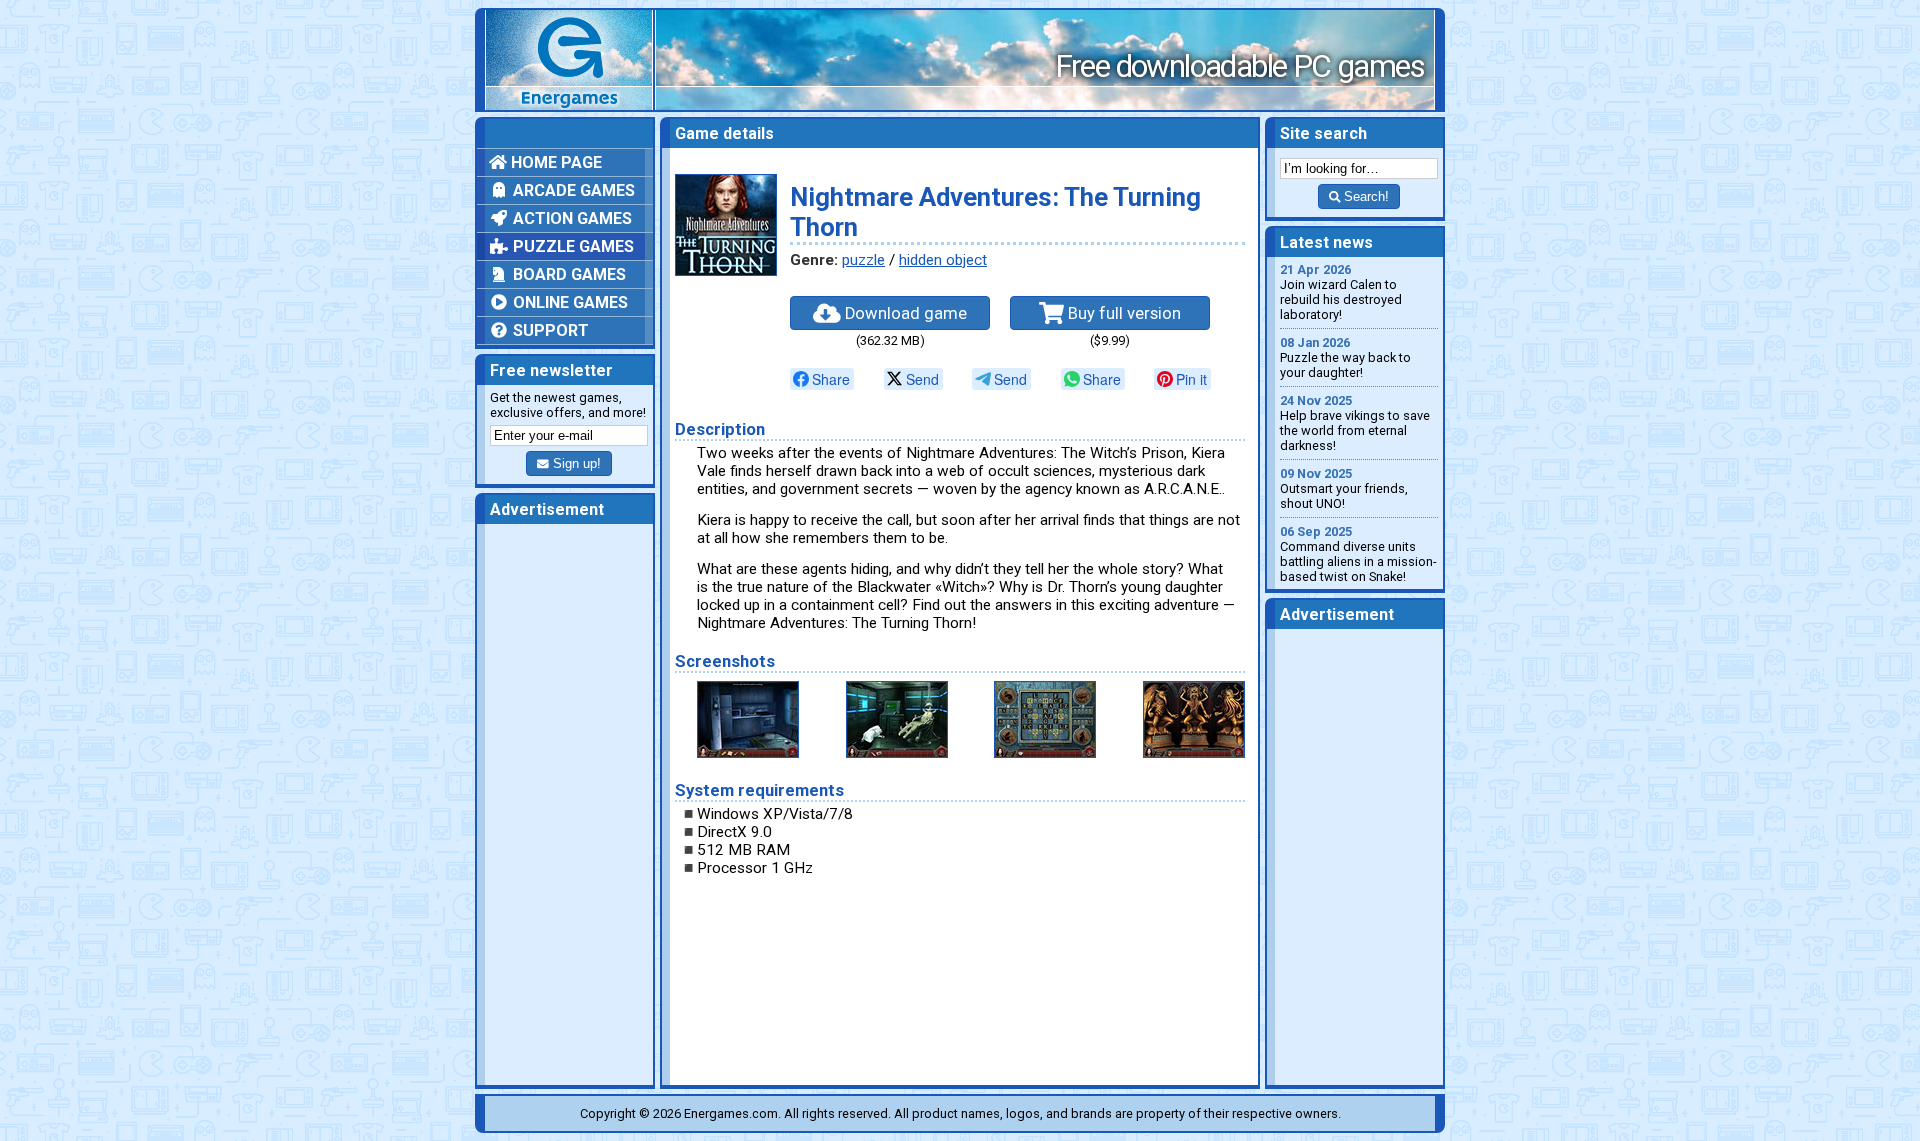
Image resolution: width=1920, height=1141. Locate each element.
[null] (822, 379)
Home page (554, 162)
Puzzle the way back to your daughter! (1345, 357)
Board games (567, 274)
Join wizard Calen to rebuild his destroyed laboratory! (1341, 292)
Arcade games (572, 190)
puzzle (863, 260)
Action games (570, 218)
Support (549, 330)
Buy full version (1122, 313)
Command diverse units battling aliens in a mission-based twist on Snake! (1358, 554)
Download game (904, 313)
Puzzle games (571, 246)
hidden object (943, 260)
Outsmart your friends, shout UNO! (1344, 488)
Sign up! (575, 463)
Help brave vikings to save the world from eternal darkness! (1355, 423)
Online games (568, 302)
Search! (1364, 196)
